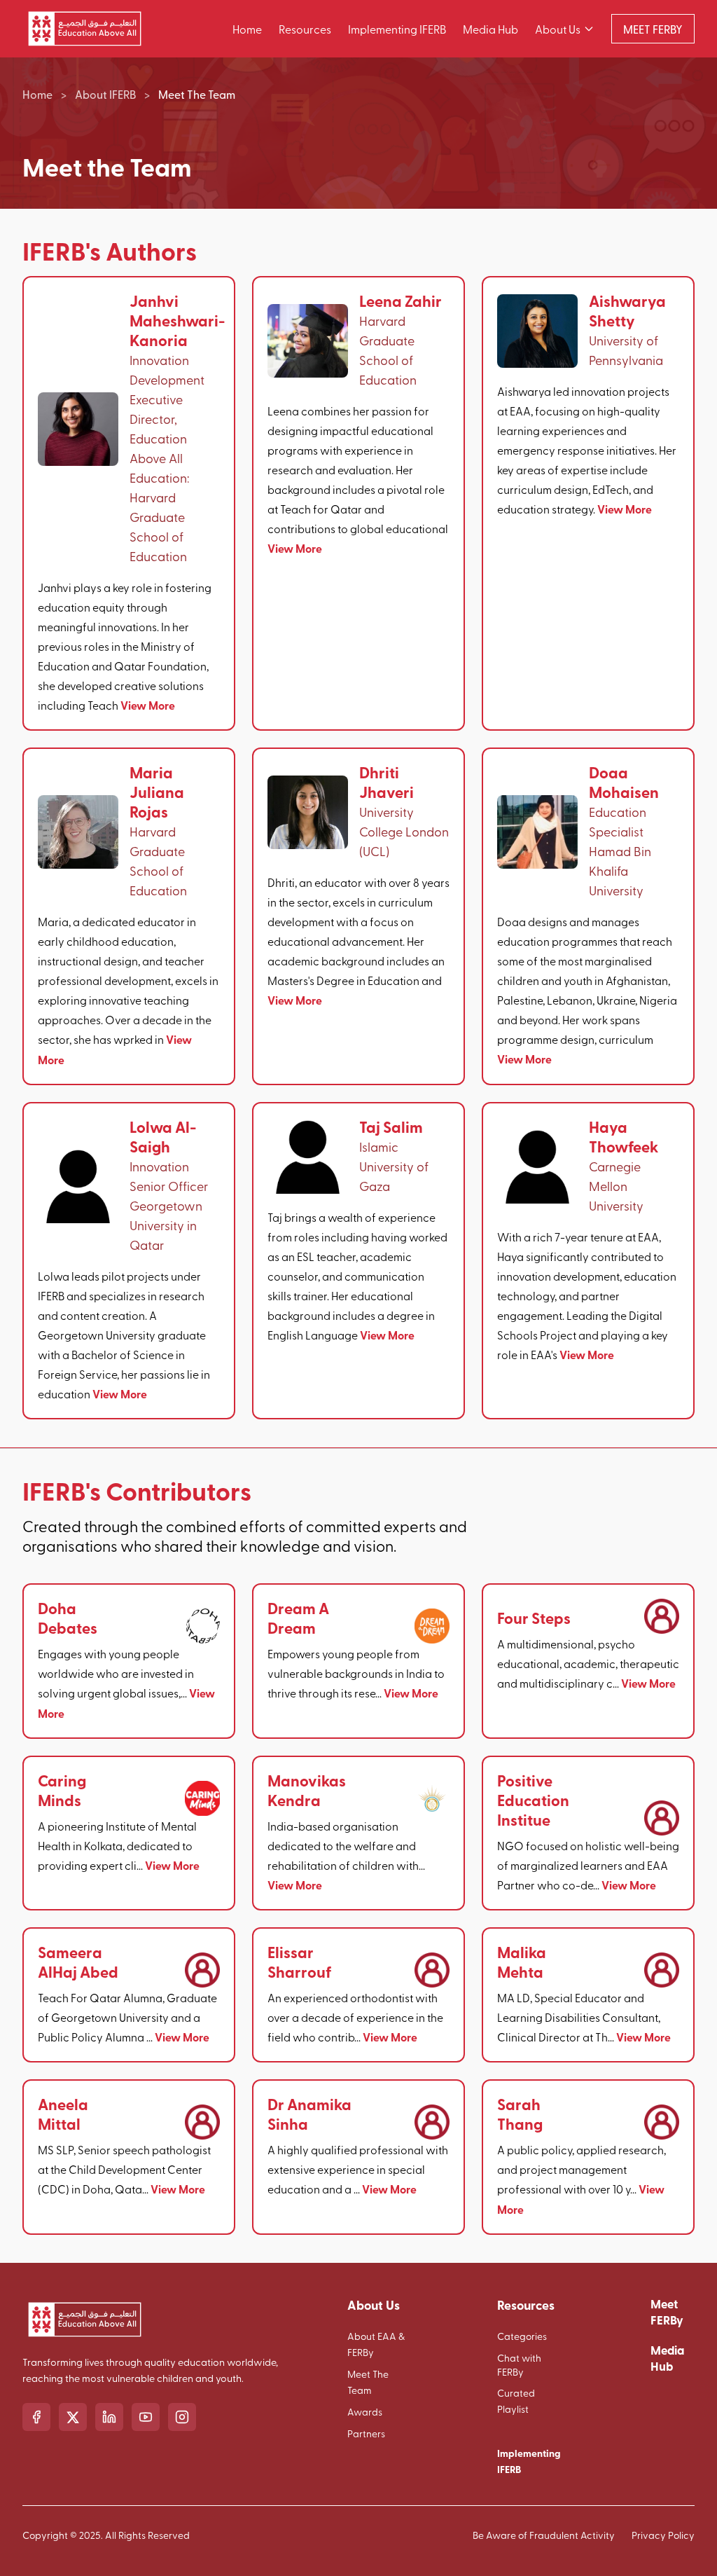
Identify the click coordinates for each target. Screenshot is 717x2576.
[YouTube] (146, 2417)
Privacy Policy (663, 2535)
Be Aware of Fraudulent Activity (544, 2535)
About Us (558, 29)
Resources (305, 29)
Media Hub (490, 29)
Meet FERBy (667, 2312)
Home (247, 29)
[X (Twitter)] (73, 2417)
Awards (365, 2412)
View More (148, 705)
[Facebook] (36, 2417)
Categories (522, 2336)
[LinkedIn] (109, 2417)
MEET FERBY (653, 29)
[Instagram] (182, 2417)
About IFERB (105, 94)
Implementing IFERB (397, 29)
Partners (366, 2433)
